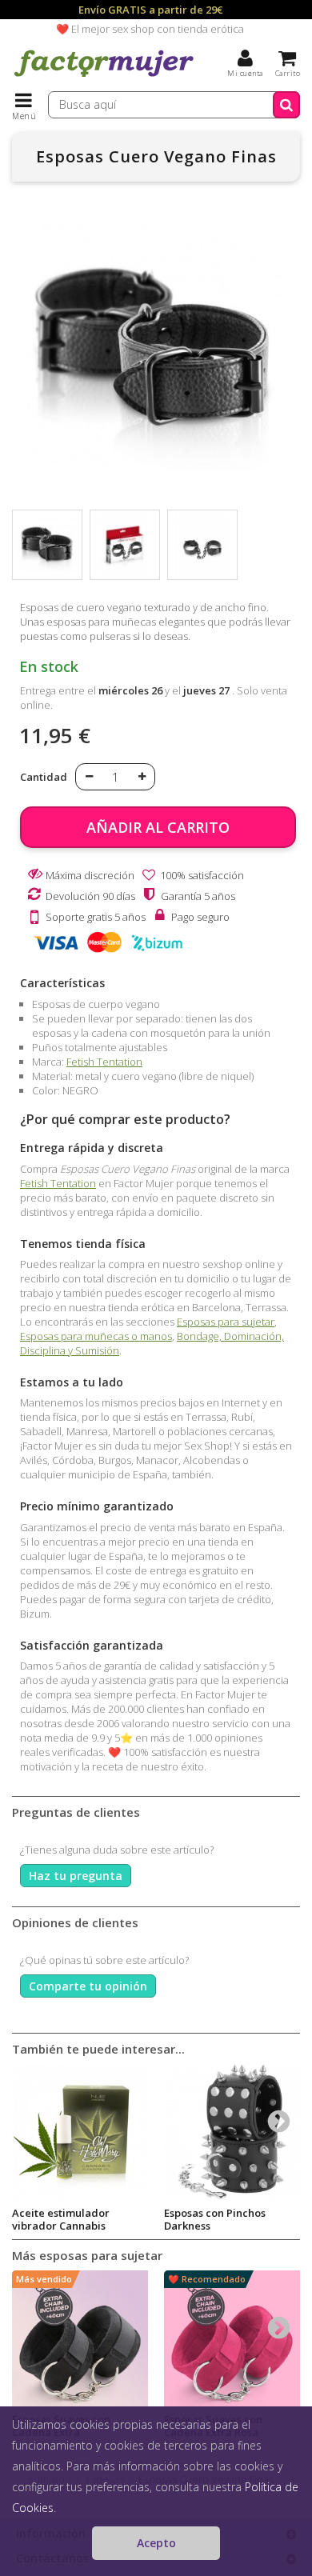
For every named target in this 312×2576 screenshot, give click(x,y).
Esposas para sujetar (226, 1322)
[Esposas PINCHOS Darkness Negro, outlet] (232, 2132)
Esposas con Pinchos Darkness (215, 2219)
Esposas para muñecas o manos (96, 1336)
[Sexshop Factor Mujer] (104, 76)
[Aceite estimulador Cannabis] (80, 2132)
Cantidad (44, 777)
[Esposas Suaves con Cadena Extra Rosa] (232, 2338)
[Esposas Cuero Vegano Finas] (47, 545)
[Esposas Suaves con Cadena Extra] (80, 2338)
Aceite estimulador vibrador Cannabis (61, 2219)
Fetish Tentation (104, 1062)
